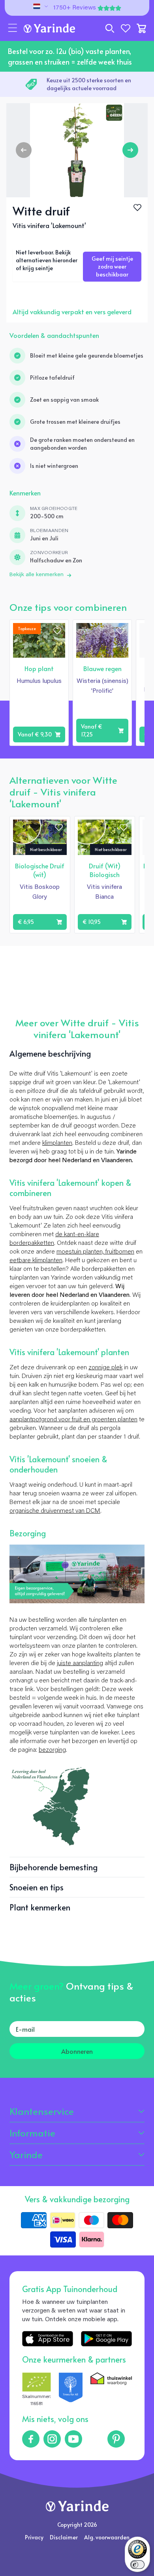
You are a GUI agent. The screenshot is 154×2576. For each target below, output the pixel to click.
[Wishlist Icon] (137, 208)
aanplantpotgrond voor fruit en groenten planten (73, 1420)
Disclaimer (64, 2537)
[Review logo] (71, 2390)
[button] (13, 28)
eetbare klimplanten (36, 1261)
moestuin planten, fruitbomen (95, 1252)
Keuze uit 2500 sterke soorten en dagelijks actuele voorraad (89, 84)
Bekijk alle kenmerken (37, 575)
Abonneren (77, 2051)
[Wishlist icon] (57, 631)
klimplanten (57, 1143)
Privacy (34, 2537)
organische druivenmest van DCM (55, 1511)
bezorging (52, 1750)
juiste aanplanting (80, 1664)
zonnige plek (105, 1368)
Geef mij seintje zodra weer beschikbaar (112, 266)
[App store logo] (48, 2339)
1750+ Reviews (75, 8)
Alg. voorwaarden (107, 2537)
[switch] (137, 2565)
